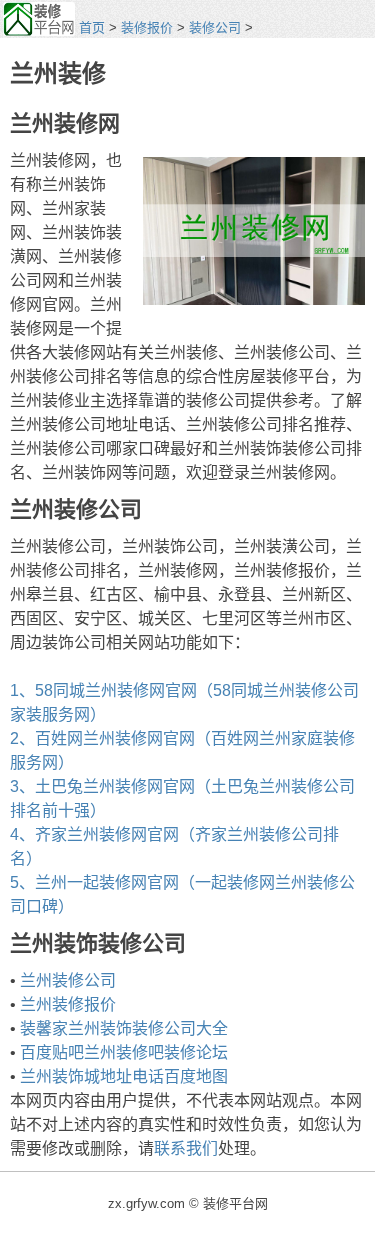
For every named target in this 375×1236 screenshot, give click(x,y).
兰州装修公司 (68, 980)
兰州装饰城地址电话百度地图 (124, 1076)
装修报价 (147, 27)
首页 (92, 27)
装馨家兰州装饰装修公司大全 (124, 1028)
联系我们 (186, 1148)
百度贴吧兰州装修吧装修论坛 (124, 1052)
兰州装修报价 (68, 1004)
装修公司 (215, 27)
